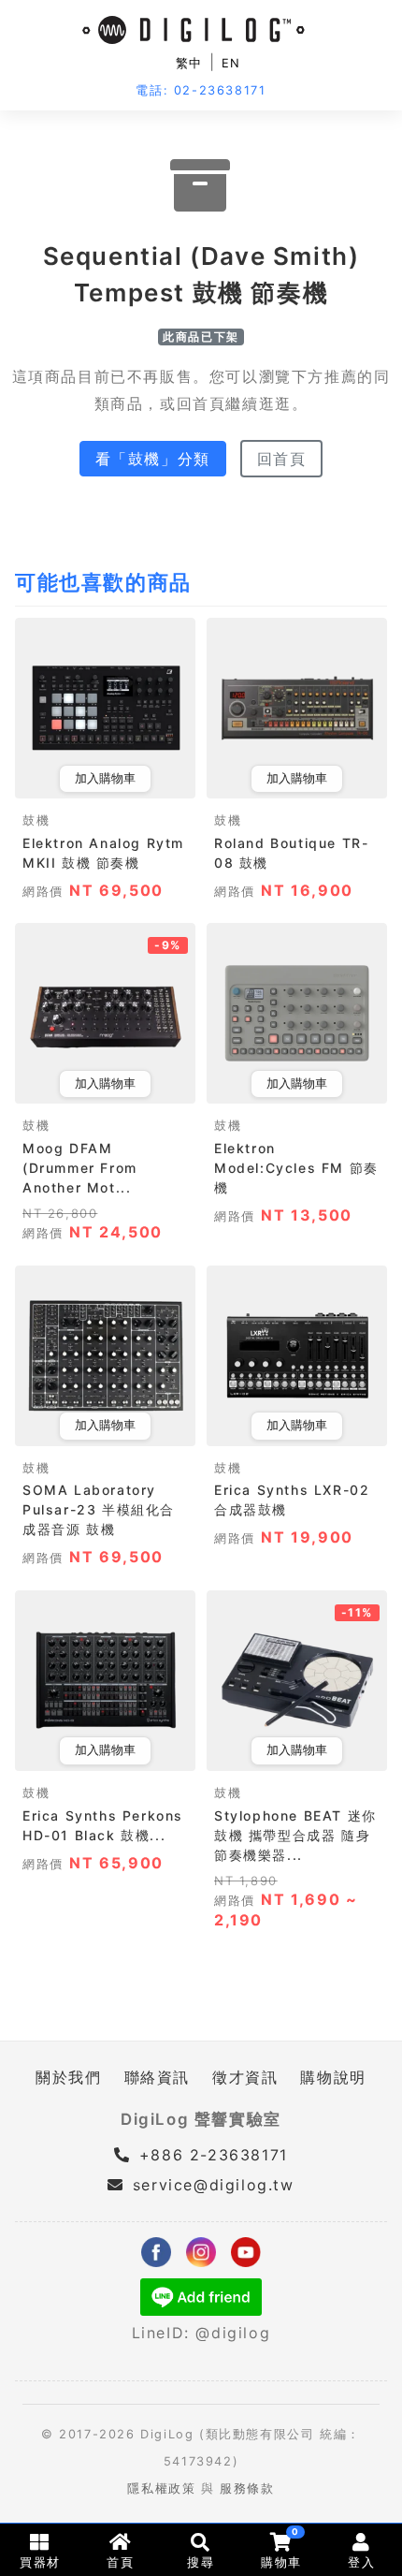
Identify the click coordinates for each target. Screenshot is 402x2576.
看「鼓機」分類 (153, 459)
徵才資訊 (245, 2077)
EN (231, 63)
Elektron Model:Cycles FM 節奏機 (296, 1168)
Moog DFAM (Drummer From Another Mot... (80, 1168)
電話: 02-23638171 (201, 90)
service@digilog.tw (213, 2185)
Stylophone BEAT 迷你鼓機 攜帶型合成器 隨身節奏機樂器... (295, 1835)
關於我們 (68, 2077)
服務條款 (247, 2488)
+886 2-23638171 (210, 2155)
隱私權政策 (161, 2488)
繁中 (189, 63)
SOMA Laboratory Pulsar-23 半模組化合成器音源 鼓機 (99, 1509)
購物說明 (333, 2077)
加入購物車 (105, 778)
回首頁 (282, 459)
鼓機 (36, 820)
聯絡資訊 (157, 2077)
